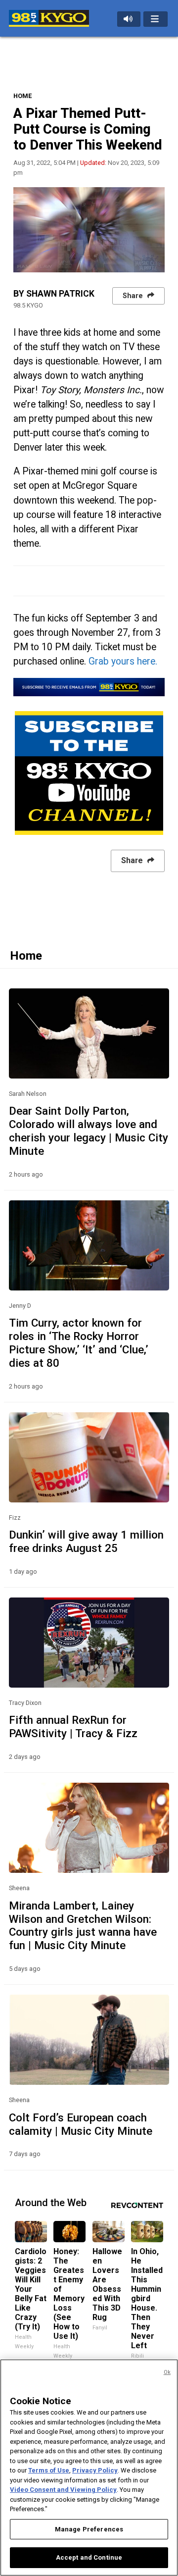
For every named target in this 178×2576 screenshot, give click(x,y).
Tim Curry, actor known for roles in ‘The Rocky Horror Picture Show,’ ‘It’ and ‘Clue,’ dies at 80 (79, 1343)
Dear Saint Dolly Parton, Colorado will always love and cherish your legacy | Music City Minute (89, 1131)
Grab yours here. (124, 661)
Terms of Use (49, 2470)
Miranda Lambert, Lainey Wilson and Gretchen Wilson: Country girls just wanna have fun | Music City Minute (83, 1926)
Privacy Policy (95, 2470)
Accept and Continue (89, 2557)
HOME (22, 96)
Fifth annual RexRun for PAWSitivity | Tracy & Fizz (73, 1726)
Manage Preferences (89, 2529)
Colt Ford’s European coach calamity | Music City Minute (81, 2124)
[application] (89, 230)
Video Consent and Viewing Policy (63, 2490)
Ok (167, 2372)
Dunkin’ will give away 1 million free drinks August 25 (86, 1541)
